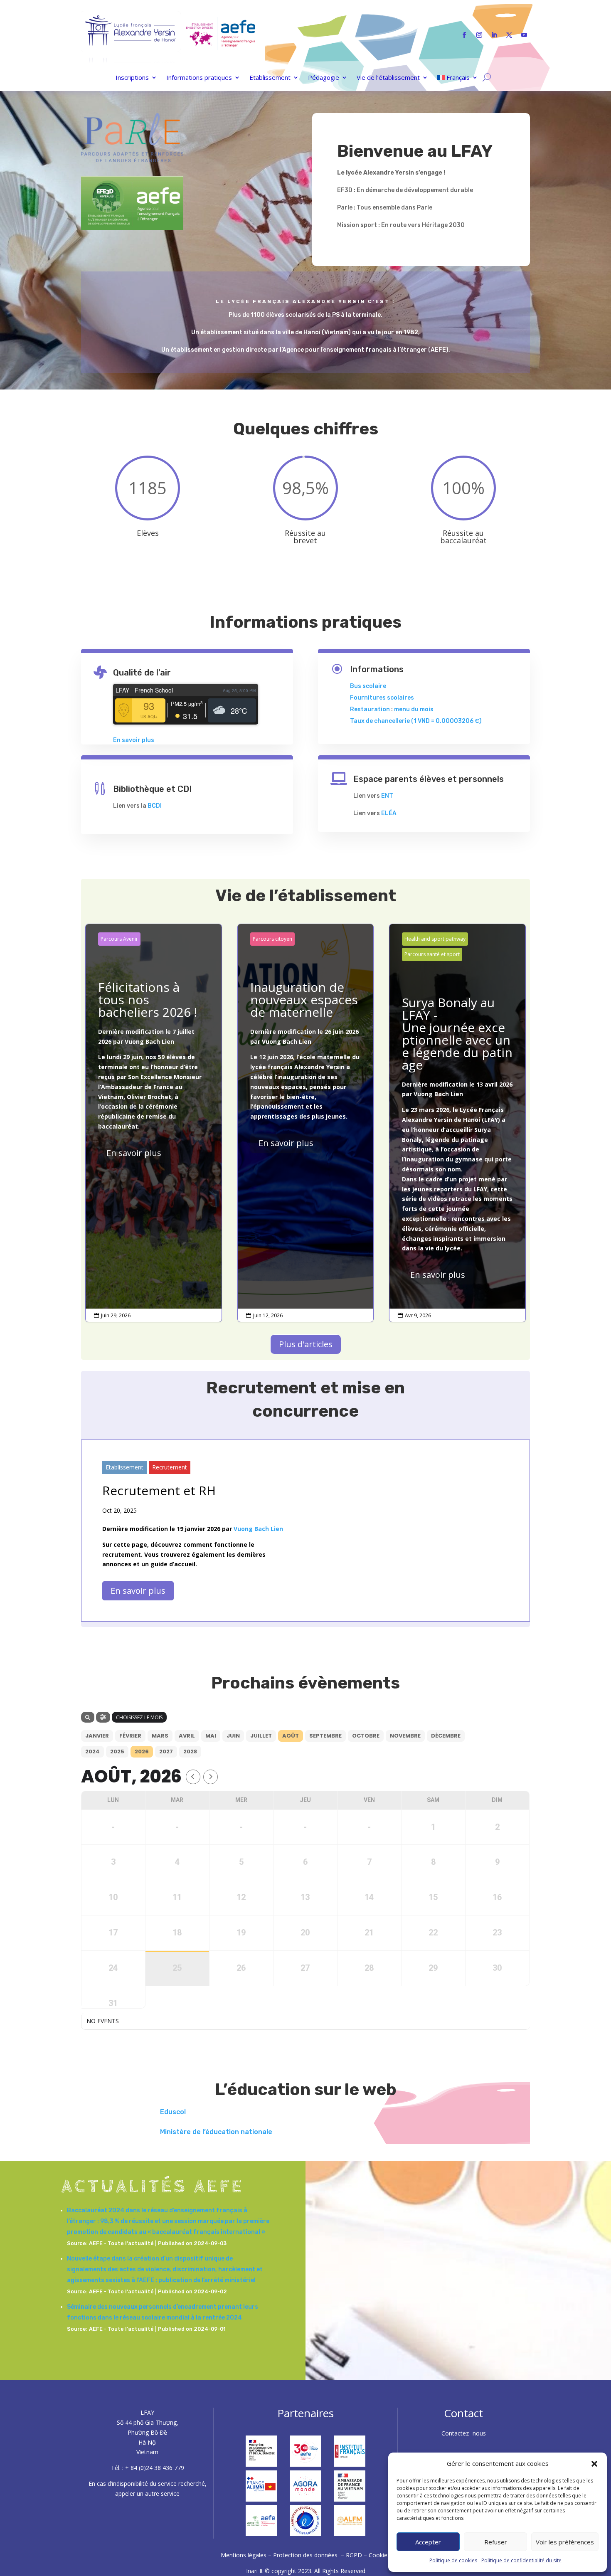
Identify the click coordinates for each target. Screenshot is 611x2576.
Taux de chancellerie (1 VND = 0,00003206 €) (416, 721)
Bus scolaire (368, 686)
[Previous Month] (193, 1777)
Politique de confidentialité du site (521, 2560)
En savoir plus (134, 740)
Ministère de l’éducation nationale (216, 2132)
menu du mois (414, 709)
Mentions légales (244, 2555)
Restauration (370, 709)
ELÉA (389, 813)
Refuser (496, 2542)
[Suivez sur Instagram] (479, 35)
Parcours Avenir (119, 939)
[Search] (88, 1717)
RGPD (354, 2555)
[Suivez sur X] (509, 35)
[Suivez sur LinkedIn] (494, 35)
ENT (387, 796)
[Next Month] (211, 1777)
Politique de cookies (453, 2560)
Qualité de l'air (142, 673)
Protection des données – (309, 2555)
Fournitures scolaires (382, 698)
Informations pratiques (199, 78)
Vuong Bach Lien (149, 1041)
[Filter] (103, 1717)
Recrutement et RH (159, 1490)
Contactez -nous (464, 2433)
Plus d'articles (306, 1344)
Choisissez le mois (139, 1717)
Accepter (428, 2542)
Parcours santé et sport (432, 954)
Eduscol (173, 2112)
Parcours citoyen (272, 939)
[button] (594, 2464)
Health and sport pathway (435, 939)
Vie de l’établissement (388, 78)
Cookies (379, 2555)
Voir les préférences (565, 2542)
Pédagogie (324, 78)
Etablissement (270, 78)
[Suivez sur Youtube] (524, 35)
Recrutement (170, 1467)
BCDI (155, 806)
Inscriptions (132, 78)
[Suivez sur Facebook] (464, 35)
